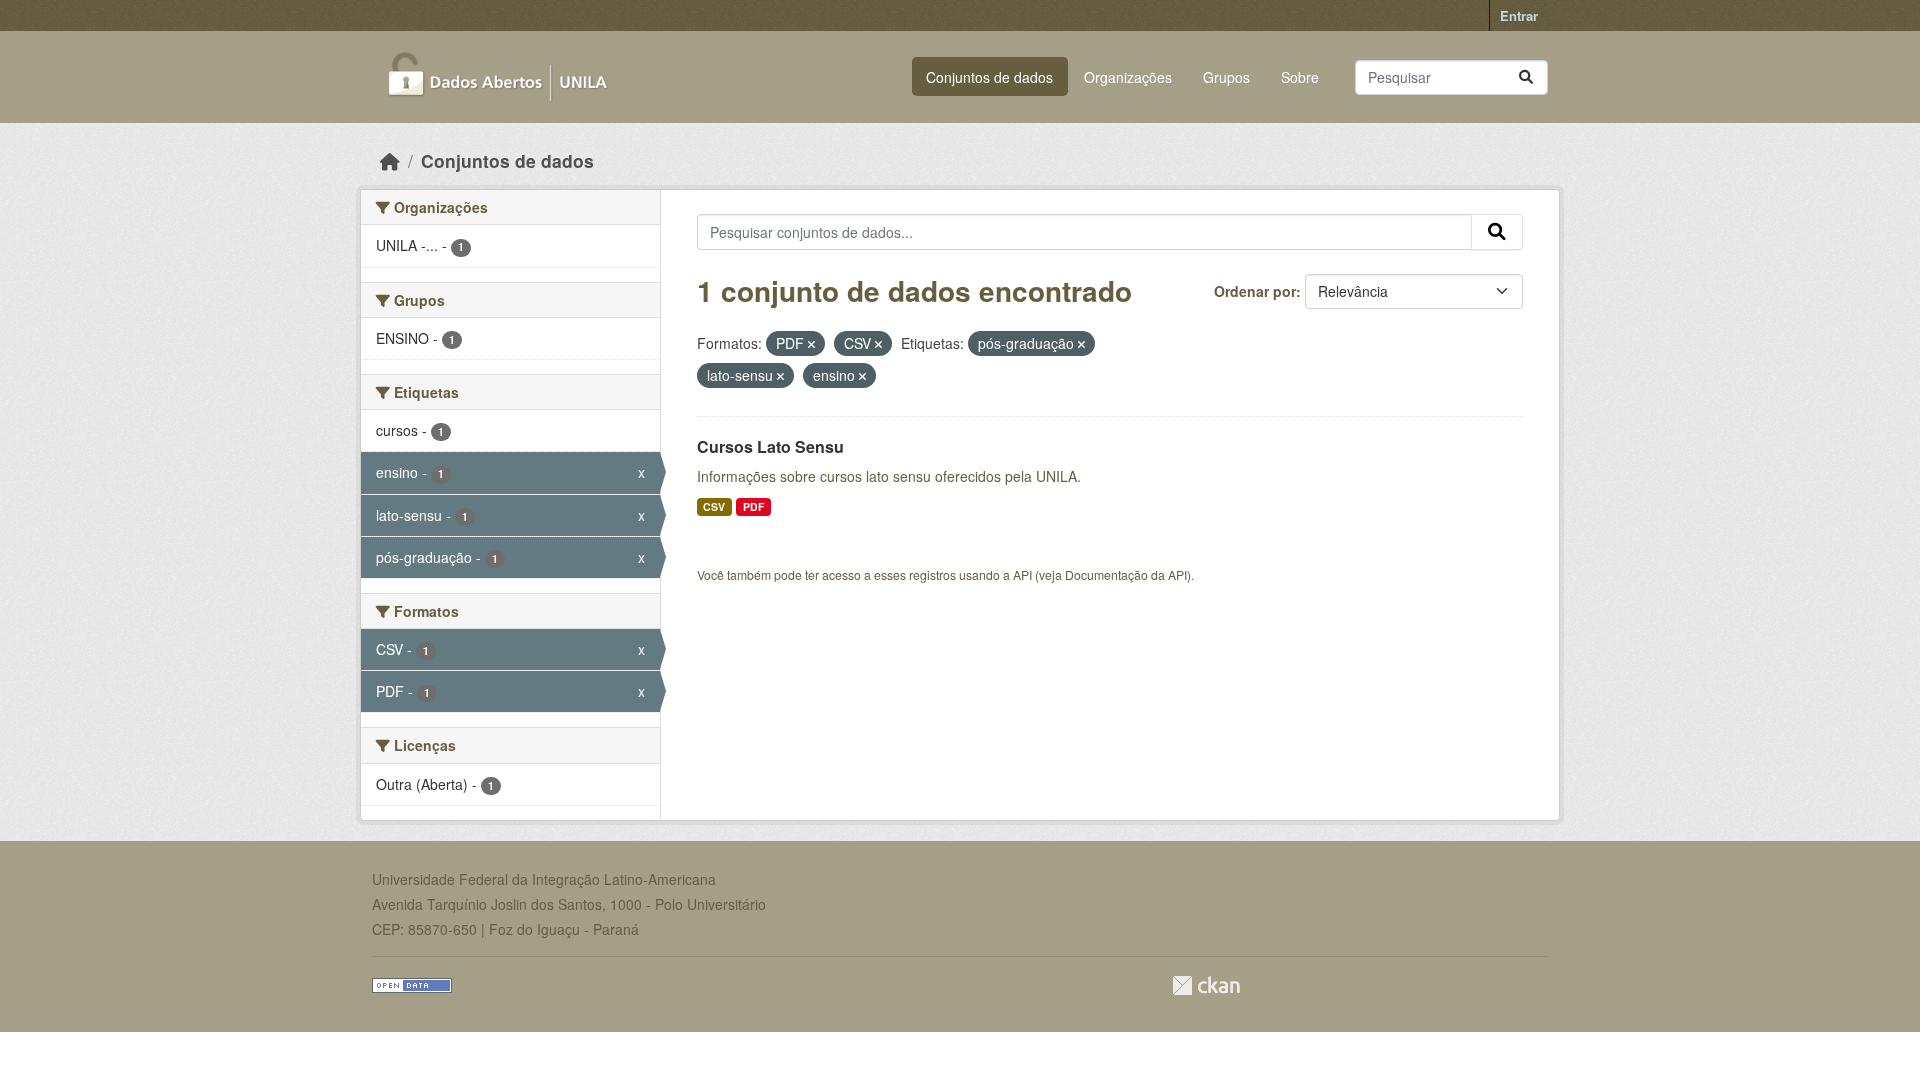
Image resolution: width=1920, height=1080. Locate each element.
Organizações (1128, 77)
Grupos (1226, 77)
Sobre (1300, 77)
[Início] (390, 160)
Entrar (1519, 15)
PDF (753, 506)
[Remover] (811, 344)
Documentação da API (1126, 574)
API (1022, 574)
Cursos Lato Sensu (770, 446)
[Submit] (1526, 77)
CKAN (1206, 985)
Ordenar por (1255, 291)
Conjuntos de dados (989, 77)
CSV (714, 506)
